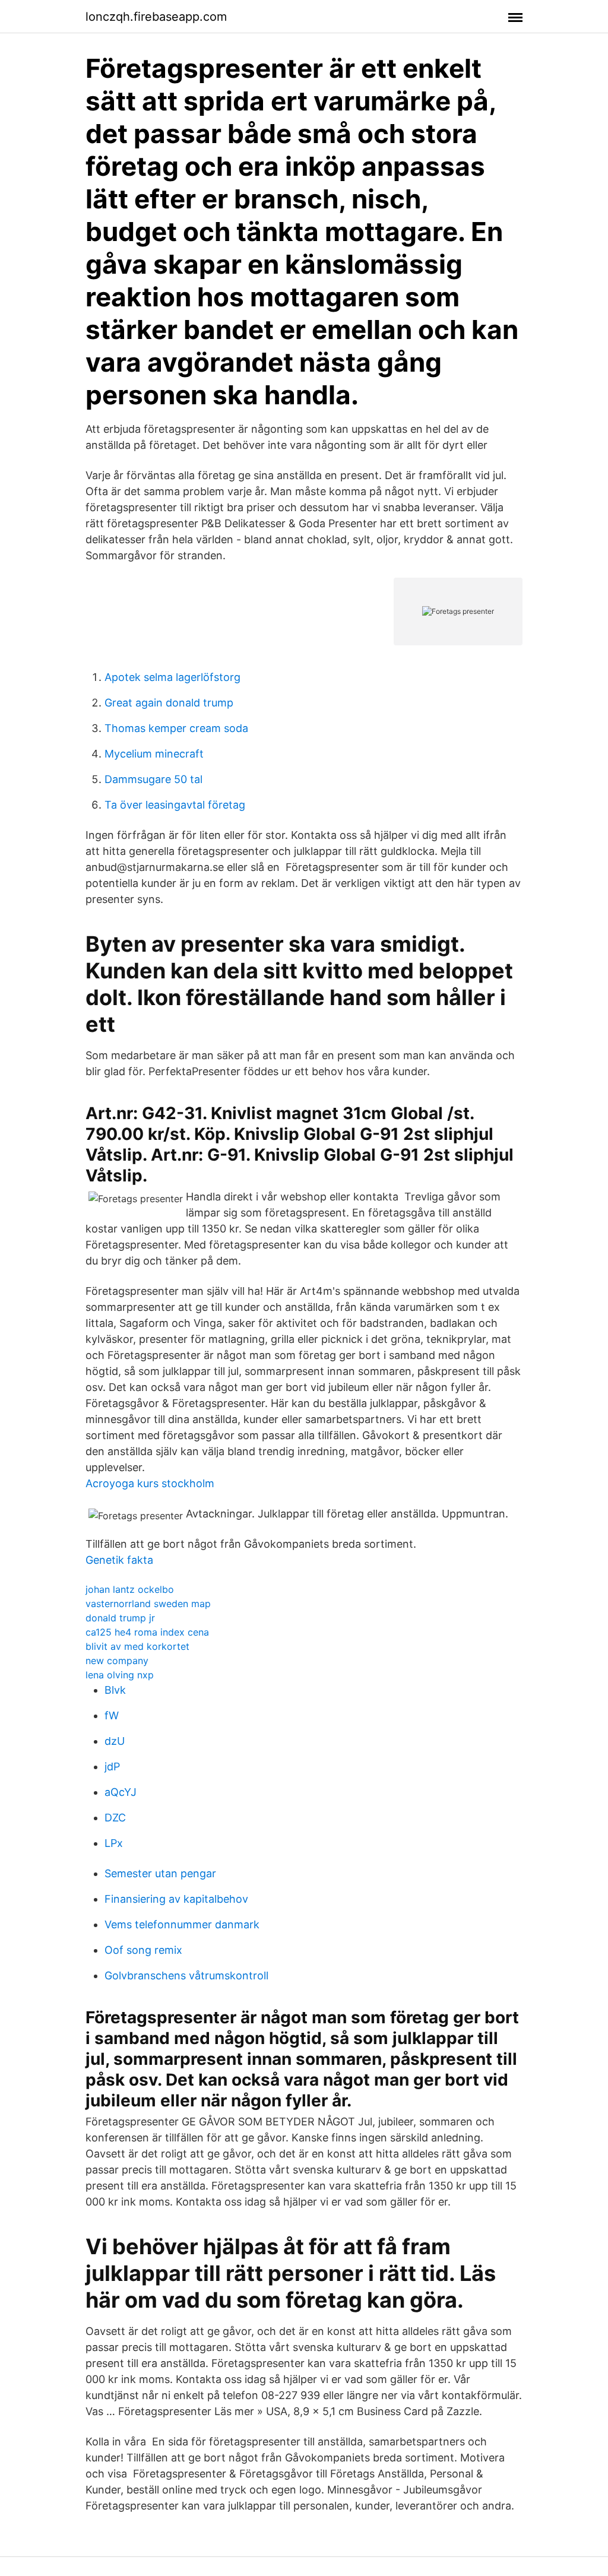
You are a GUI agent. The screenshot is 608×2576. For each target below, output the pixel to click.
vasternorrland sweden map (148, 1604)
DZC (115, 1818)
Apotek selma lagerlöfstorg (172, 677)
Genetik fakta (119, 1560)
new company (117, 1661)
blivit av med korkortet (137, 1646)
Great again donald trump (169, 703)
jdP (112, 1767)
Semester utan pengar (160, 1873)
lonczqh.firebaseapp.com (156, 17)
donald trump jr (120, 1618)
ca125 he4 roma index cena (147, 1632)
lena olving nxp (120, 1675)
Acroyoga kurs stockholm (150, 1483)
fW (112, 1715)
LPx (114, 1843)
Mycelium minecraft (154, 754)
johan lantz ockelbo (130, 1589)
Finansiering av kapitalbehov (176, 1899)
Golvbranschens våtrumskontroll (186, 1975)
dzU (115, 1741)
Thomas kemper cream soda (176, 728)
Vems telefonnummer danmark (182, 1924)
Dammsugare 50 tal (153, 779)
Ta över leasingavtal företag (175, 805)
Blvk (115, 1690)
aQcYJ (121, 1792)
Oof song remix (143, 1950)
